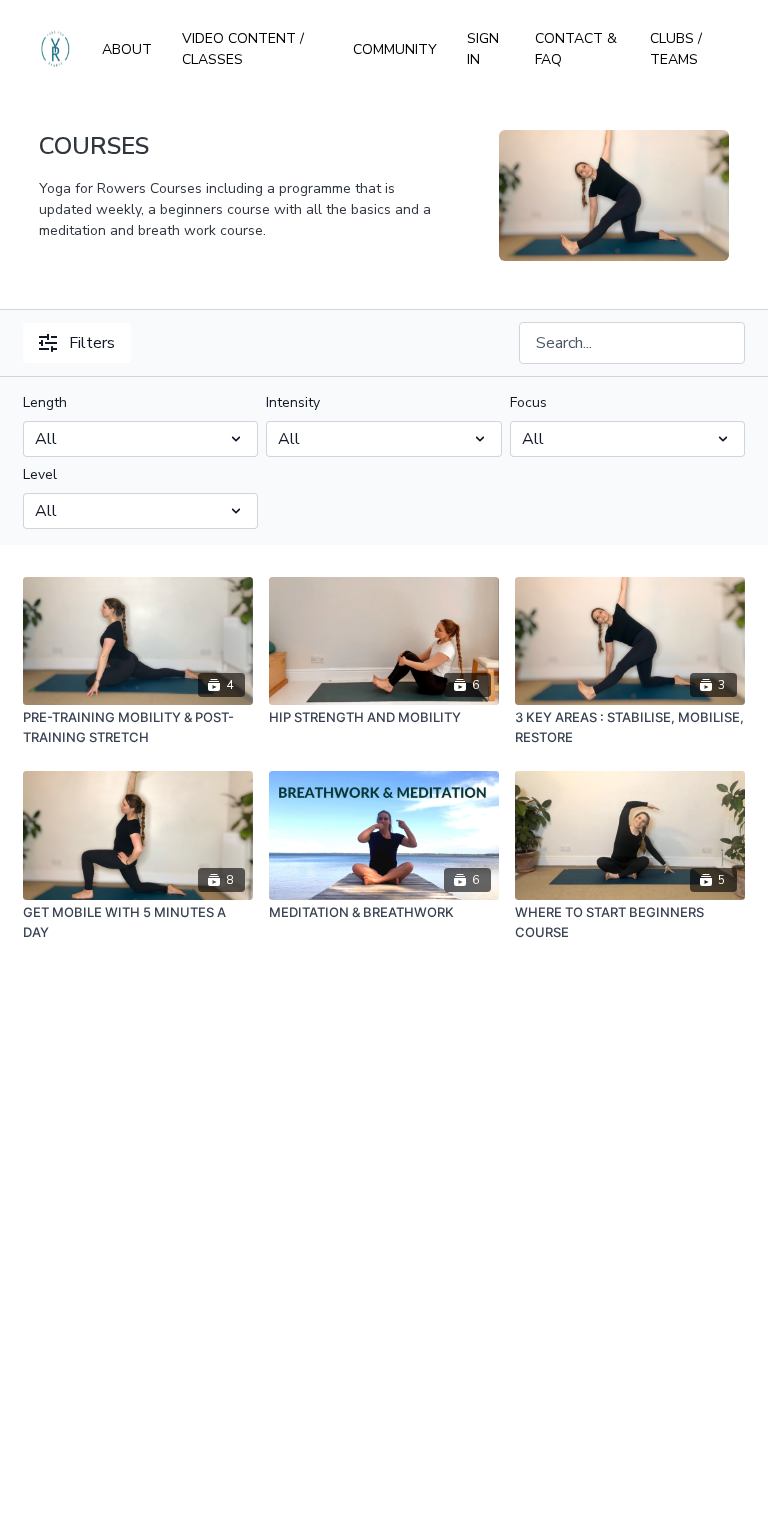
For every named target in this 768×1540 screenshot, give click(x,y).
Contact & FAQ (576, 49)
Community (395, 49)
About (127, 49)
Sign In (483, 49)
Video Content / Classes (243, 49)
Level (40, 474)
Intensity (293, 402)
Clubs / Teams (676, 49)
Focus (528, 402)
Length (45, 402)
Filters (92, 343)
